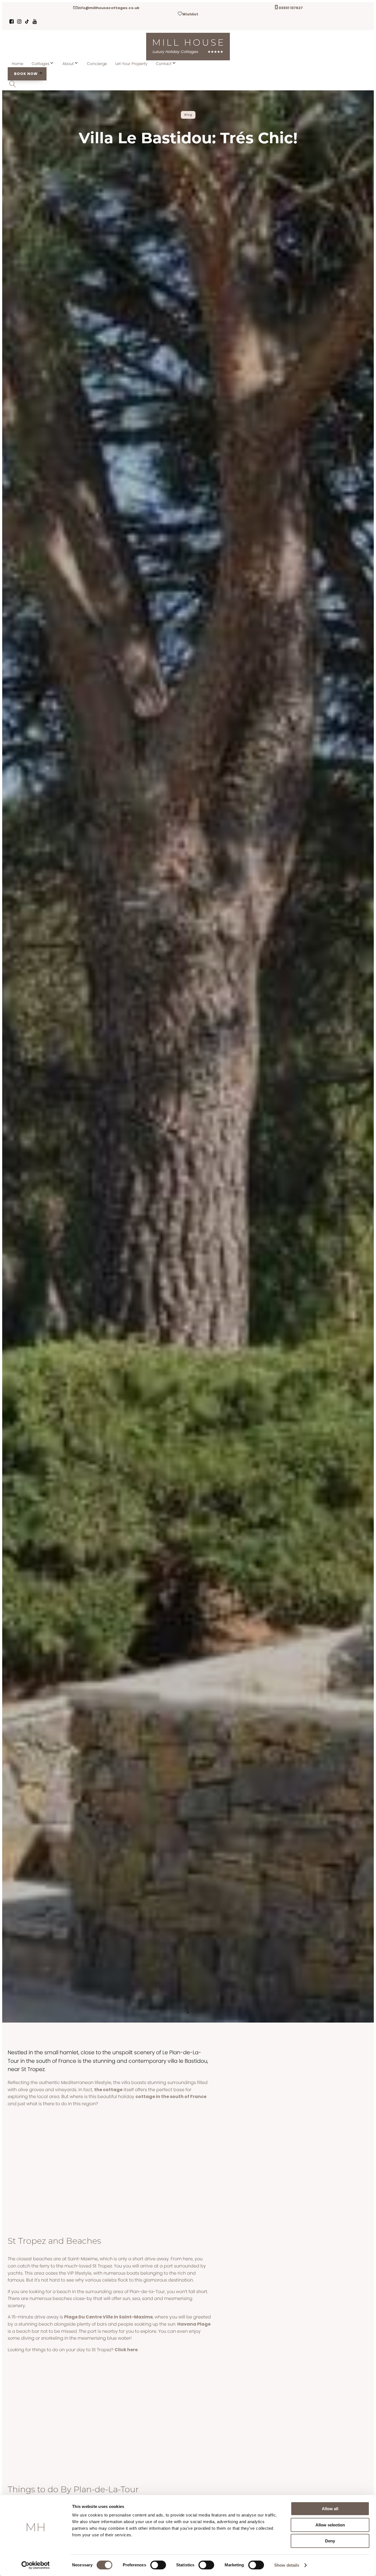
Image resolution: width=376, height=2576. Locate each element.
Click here (126, 2350)
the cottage (108, 2090)
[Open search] (13, 84)
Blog (188, 115)
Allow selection (330, 2525)
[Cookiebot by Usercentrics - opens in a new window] (36, 2565)
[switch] (158, 2565)
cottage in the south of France (171, 2097)
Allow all (330, 2509)
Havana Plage (194, 2324)
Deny (330, 2541)
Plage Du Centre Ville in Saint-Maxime (108, 2317)
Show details (287, 2565)
